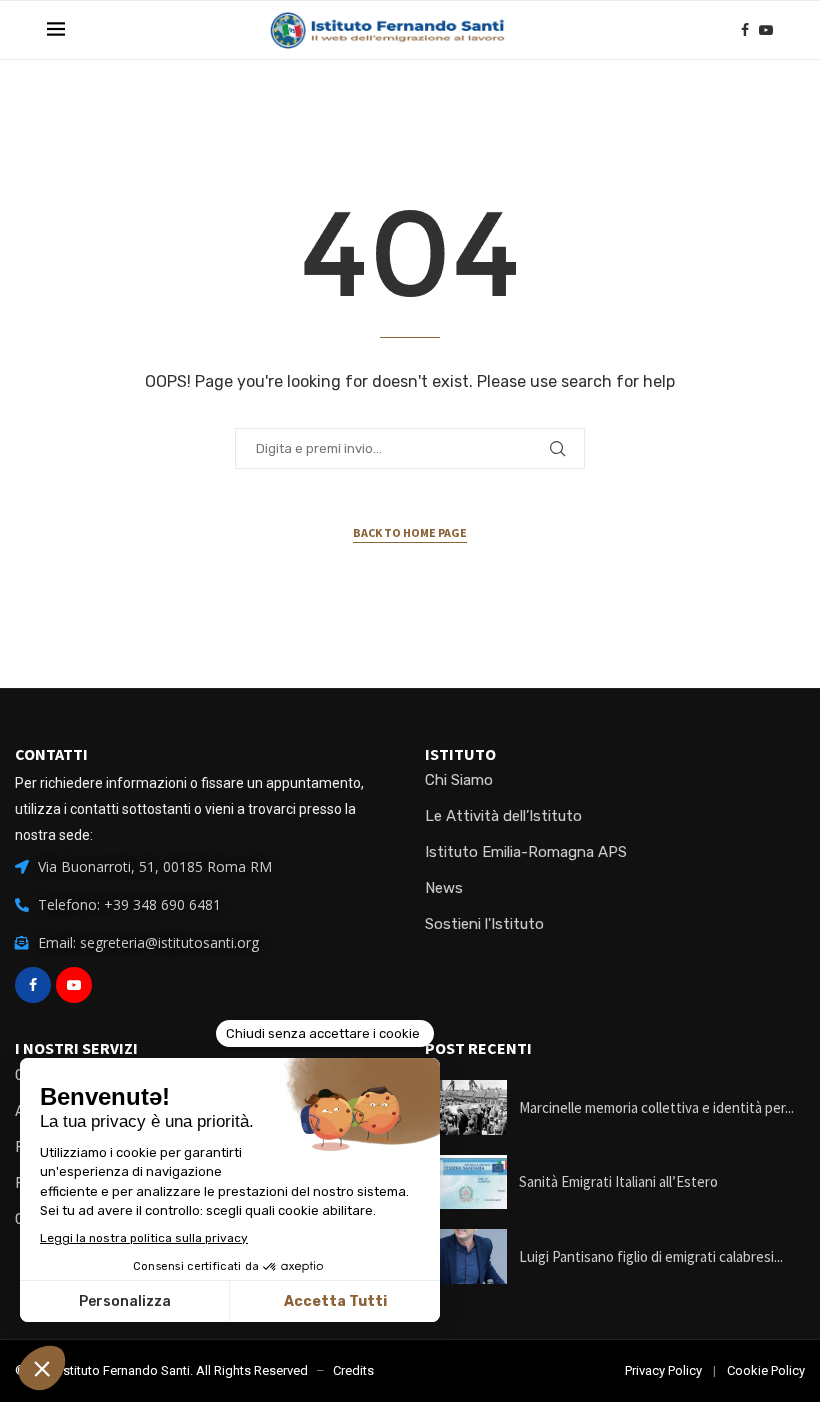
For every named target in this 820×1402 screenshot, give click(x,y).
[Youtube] (766, 30)
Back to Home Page (410, 532)
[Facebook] (745, 30)
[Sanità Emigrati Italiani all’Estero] (466, 1182)
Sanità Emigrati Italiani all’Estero (618, 1181)
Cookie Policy (766, 1370)
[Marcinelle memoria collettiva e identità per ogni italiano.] (466, 1107)
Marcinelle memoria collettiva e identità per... (656, 1107)
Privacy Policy (663, 1370)
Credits (353, 1370)
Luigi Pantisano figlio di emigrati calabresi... (651, 1256)
